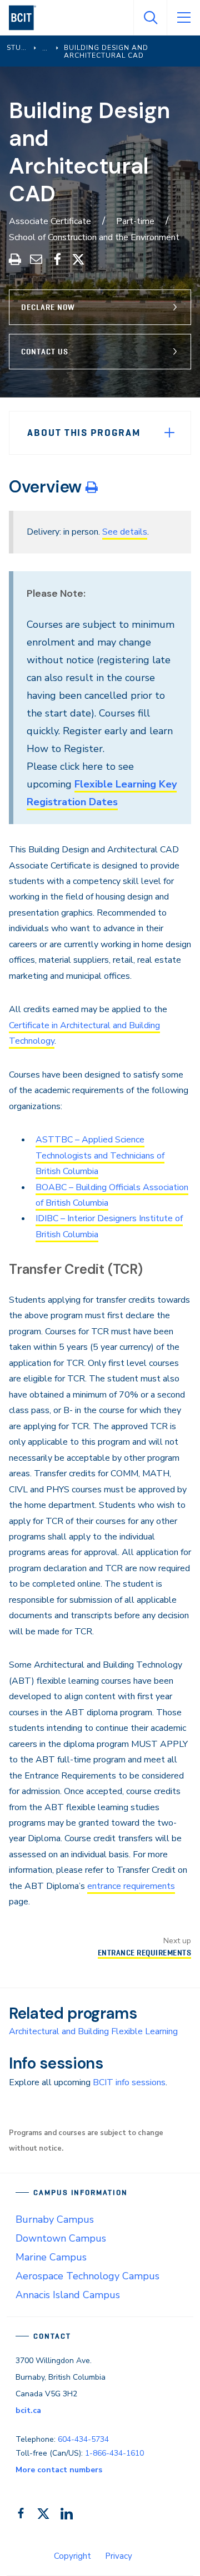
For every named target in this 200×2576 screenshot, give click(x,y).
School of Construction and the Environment (94, 237)
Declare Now (48, 307)
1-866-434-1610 (114, 2453)
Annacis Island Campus (68, 2295)
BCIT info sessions (129, 2082)
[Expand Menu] (169, 433)
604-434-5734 (83, 2439)
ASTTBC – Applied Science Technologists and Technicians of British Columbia (100, 1155)
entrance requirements (131, 1886)
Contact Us (45, 352)
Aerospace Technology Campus (87, 2276)
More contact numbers (59, 2470)
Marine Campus (51, 2257)
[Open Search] (150, 18)
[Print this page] (92, 487)
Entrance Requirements (144, 1953)
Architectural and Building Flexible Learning (93, 2031)
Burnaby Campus (55, 2219)
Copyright (72, 2556)
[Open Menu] (183, 18)
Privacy (119, 2556)
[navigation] (27, 18)
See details (125, 532)
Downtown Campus (61, 2238)
